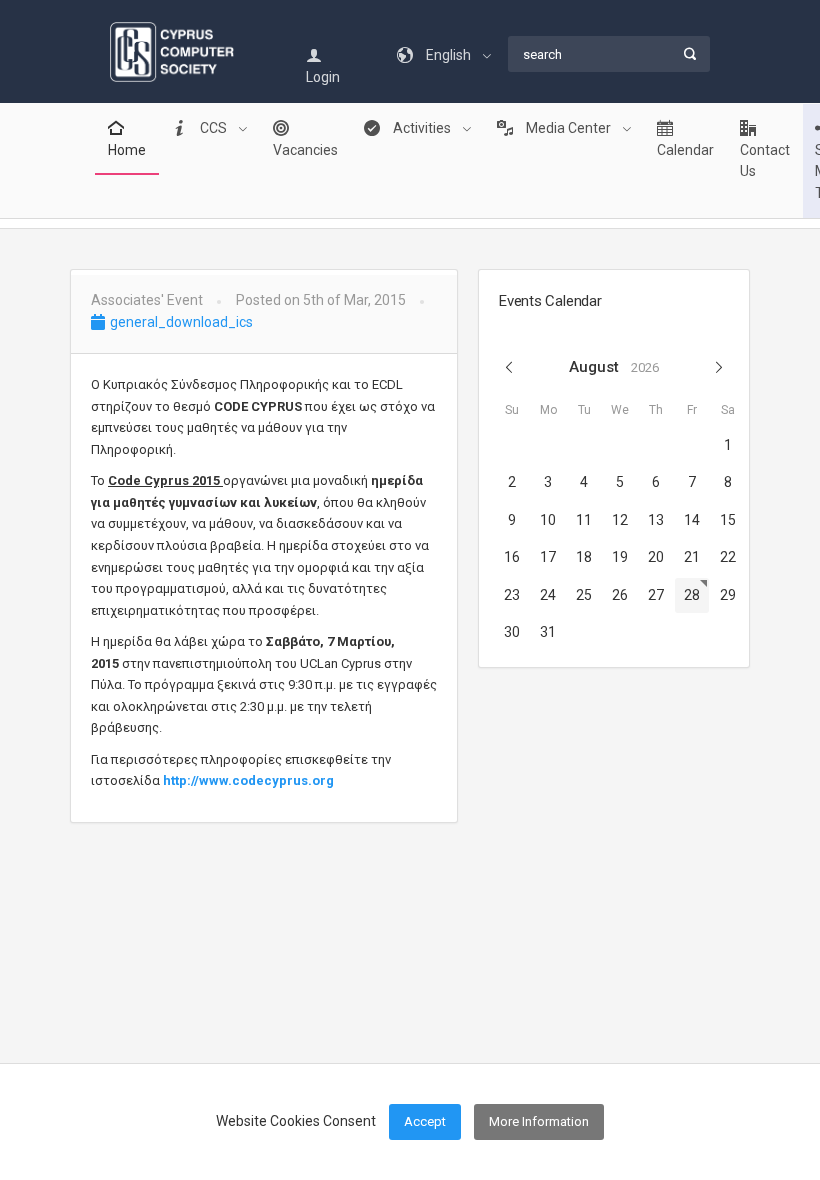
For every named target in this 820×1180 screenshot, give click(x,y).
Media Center (568, 128)
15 (728, 520)
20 (656, 557)
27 (656, 595)
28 (692, 595)
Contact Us (765, 161)
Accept (425, 1121)
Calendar (685, 150)
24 (548, 595)
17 (548, 557)
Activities (422, 128)
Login (323, 77)
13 (656, 520)
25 (584, 595)
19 (620, 557)
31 (548, 632)
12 (620, 520)
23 (512, 595)
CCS (213, 128)
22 (728, 557)
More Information (539, 1121)
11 (584, 520)
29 (728, 595)
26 (620, 595)
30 (512, 632)
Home (127, 150)
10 (548, 520)
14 (692, 520)
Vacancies (305, 150)
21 (692, 557)
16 (512, 557)
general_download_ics (180, 322)
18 (584, 557)
